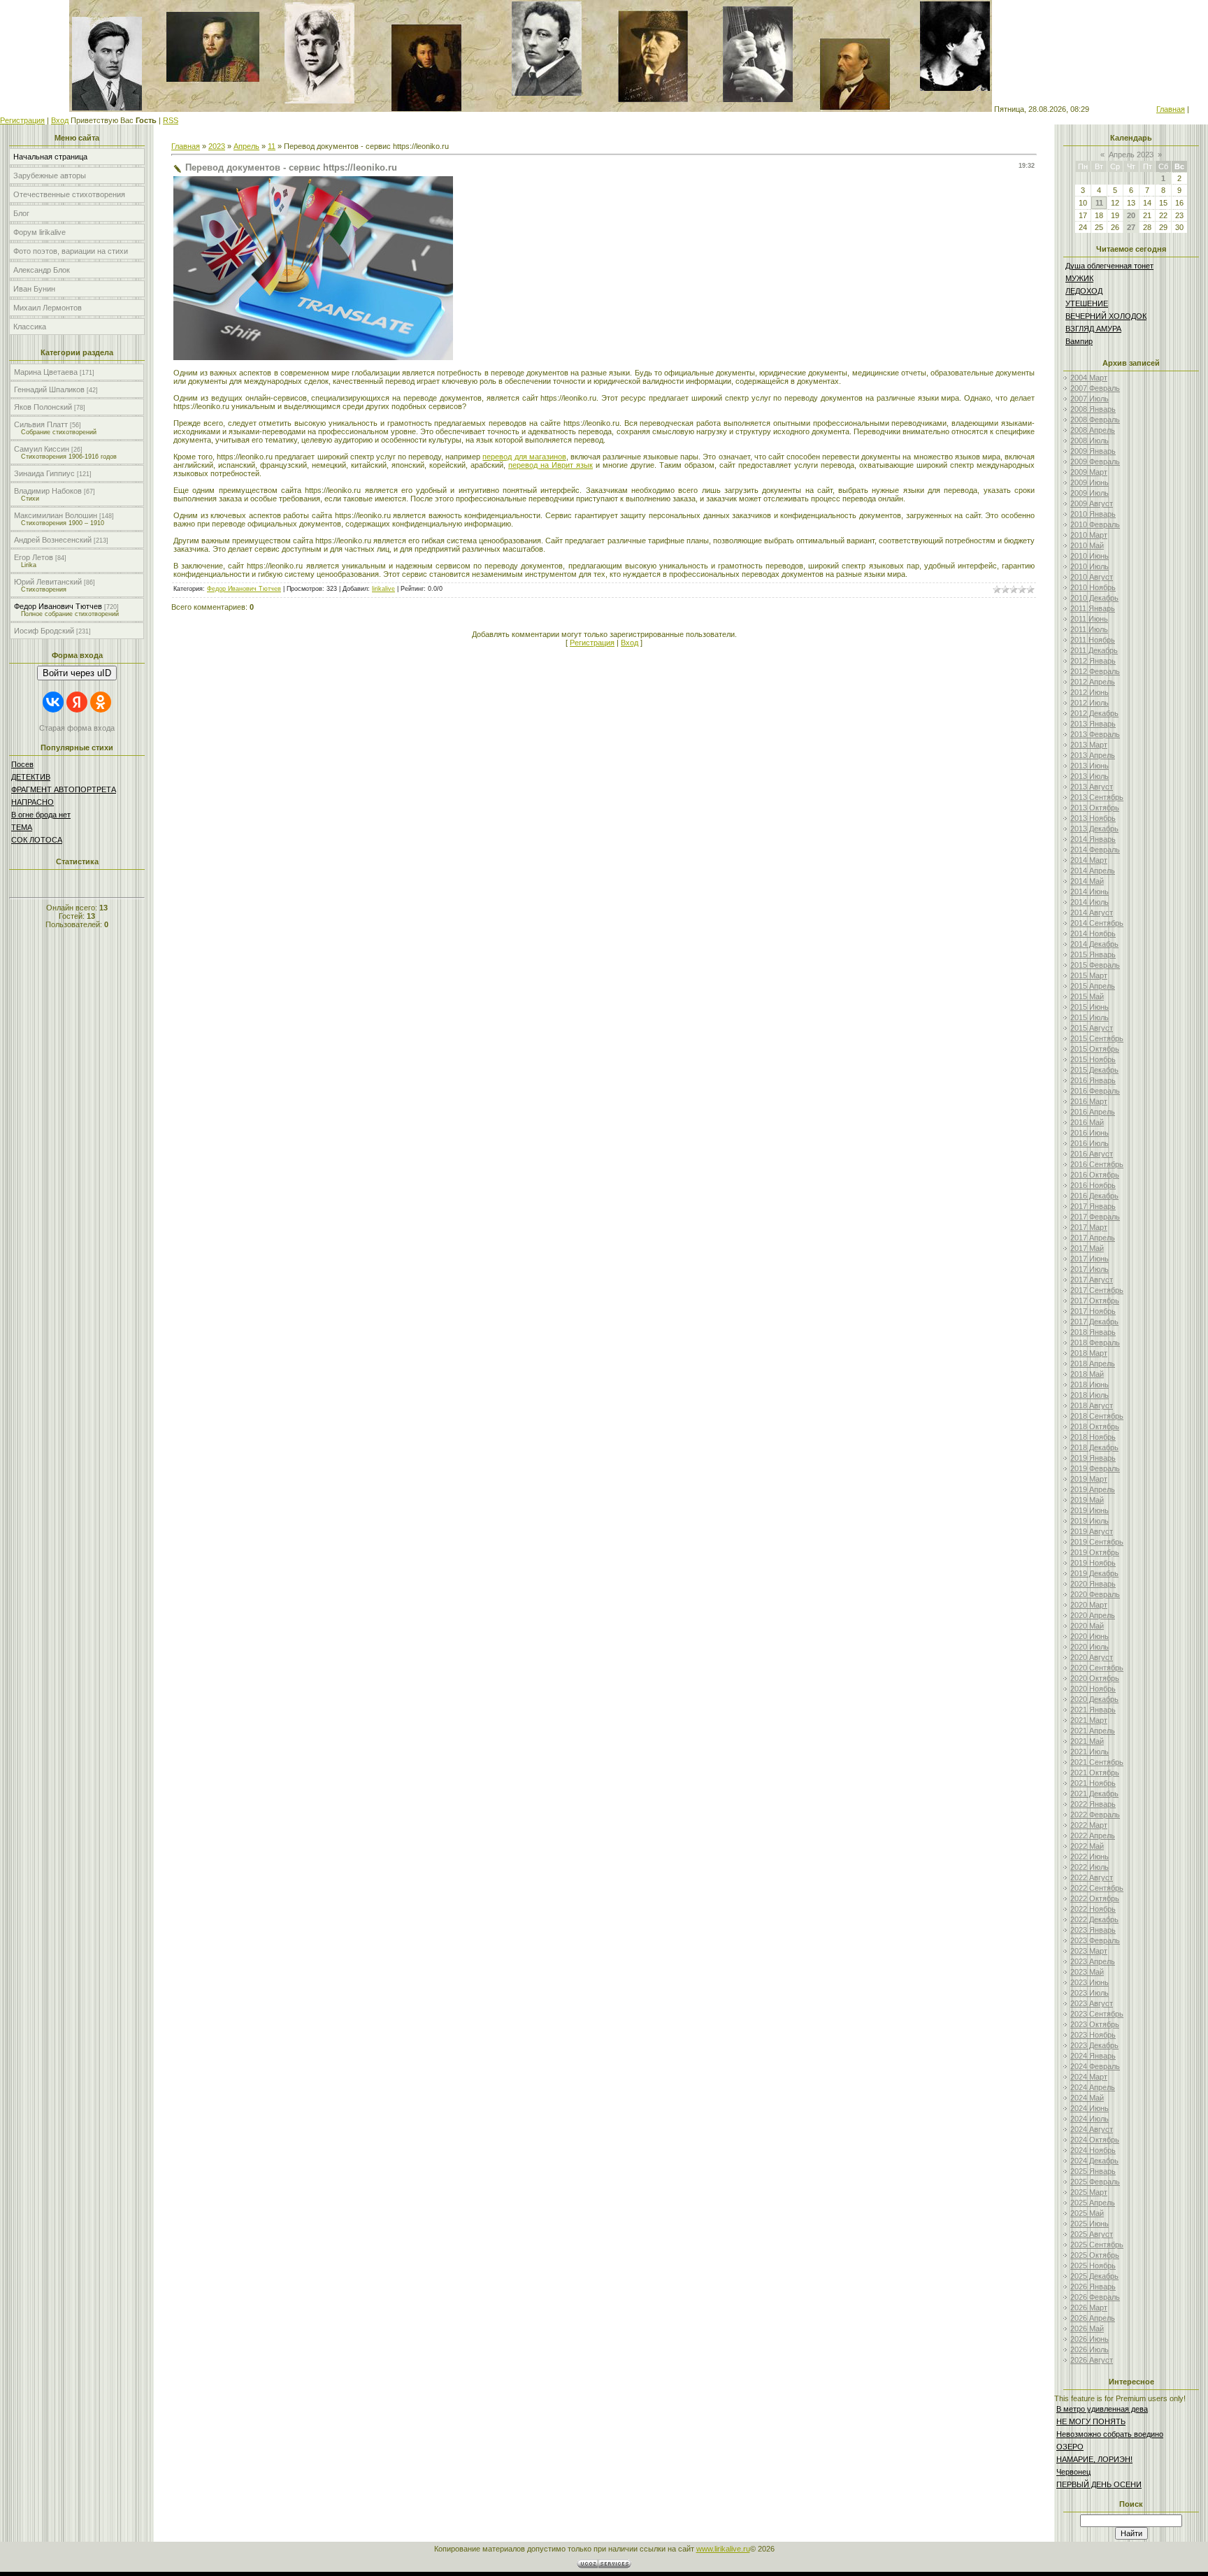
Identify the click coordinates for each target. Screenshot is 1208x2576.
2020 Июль (1090, 1647)
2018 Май (1087, 1374)
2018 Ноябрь (1093, 1437)
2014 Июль (1090, 902)
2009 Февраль (1095, 461)
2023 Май (1087, 1972)
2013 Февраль (1095, 734)
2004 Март (1089, 378)
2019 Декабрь (1094, 1573)
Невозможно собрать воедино (1110, 2434)
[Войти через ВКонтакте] (53, 702)
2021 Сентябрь (1097, 1762)
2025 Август (1092, 2234)
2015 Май (1087, 996)
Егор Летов (34, 557)
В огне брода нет (41, 815)
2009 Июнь (1090, 482)
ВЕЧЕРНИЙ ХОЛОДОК (1106, 316)
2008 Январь (1093, 409)
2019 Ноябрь (1093, 1563)
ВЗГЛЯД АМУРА (1093, 329)
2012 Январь (1093, 661)
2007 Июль (1090, 399)
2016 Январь (1093, 1080)
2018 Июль (1090, 1395)
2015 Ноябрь (1093, 1059)
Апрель (246, 146)
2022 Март (1089, 1825)
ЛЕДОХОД (1084, 291)
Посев (22, 764)
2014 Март (1089, 860)
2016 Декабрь (1094, 1196)
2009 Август (1092, 503)
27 (1131, 227)
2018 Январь (1093, 1332)
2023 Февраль (1095, 1940)
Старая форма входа (77, 728)
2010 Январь (1093, 514)
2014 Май (1087, 881)
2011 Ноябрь (1093, 640)
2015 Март (1089, 975)
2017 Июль (1090, 1269)
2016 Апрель (1093, 1112)
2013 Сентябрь (1097, 797)
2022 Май (1087, 1846)
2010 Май (1087, 545)
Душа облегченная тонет (1109, 266)
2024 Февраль (1095, 2066)
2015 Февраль (1095, 965)
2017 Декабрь (1094, 1322)
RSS (171, 120)
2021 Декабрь (1094, 1794)
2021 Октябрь (1095, 1773)
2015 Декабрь (1094, 1070)
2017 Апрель (1093, 1238)
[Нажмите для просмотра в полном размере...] (313, 357)
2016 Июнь (1090, 1133)
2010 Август (1092, 577)
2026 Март (1089, 2307)
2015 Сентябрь (1097, 1038)
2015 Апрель (1093, 986)
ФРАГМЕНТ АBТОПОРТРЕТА (64, 789)
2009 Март (1089, 472)
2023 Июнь (1090, 1982)
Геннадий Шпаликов (49, 389)
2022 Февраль (1095, 1815)
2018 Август (1092, 1405)
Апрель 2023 (1131, 155)
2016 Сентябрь (1097, 1164)
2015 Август (1092, 1028)
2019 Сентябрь (1097, 1542)
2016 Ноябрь (1093, 1185)
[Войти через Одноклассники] (101, 702)
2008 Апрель (1093, 430)
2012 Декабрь (1094, 713)
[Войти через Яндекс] (77, 702)
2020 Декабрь (1094, 1699)
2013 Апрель (1093, 755)
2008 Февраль (1095, 420)
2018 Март (1089, 1353)
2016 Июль (1090, 1143)
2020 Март (1089, 1605)
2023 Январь (1093, 1930)
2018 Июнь (1090, 1384)
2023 (217, 146)
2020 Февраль (1095, 1594)
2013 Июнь (1090, 766)
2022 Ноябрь (1093, 1909)
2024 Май (1087, 2098)
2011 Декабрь (1094, 650)
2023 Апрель (1093, 1961)
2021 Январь (1093, 1710)
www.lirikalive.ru (723, 2549)
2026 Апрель (1093, 2318)
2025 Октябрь (1095, 2255)
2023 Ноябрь (1093, 2035)
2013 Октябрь (1095, 808)
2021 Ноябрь (1093, 1783)
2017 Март (1089, 1227)
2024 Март (1089, 2077)
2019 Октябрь (1095, 1552)
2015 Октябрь (1095, 1049)
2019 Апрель (1093, 1489)
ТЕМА (22, 827)
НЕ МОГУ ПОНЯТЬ (1091, 2421)
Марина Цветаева (46, 372)
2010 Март (1089, 535)
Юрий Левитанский (48, 582)
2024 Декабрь (1094, 2161)
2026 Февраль (1095, 2297)
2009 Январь (1093, 451)
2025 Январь (1093, 2171)
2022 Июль (1090, 1867)
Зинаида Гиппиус (44, 473)
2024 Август (1092, 2129)
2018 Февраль (1095, 1343)
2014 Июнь (1090, 892)
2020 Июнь (1090, 1636)
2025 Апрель (1093, 2203)
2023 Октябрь (1095, 2024)
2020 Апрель (1093, 1615)
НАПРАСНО (33, 802)
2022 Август (1092, 1877)
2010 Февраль (1095, 524)
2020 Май (1087, 1626)
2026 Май (1087, 2328)
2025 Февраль (1095, 2182)
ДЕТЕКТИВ (31, 777)
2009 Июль (1090, 493)
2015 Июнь (1090, 1007)
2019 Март (1089, 1479)
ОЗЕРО (1070, 2447)
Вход (60, 120)
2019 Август (1092, 1531)
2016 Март (1089, 1101)
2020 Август (1092, 1657)
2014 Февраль (1095, 850)
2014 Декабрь (1094, 944)
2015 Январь (1093, 954)
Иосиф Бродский (44, 631)
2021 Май (1087, 1741)
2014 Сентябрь (1097, 923)
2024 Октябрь (1095, 2140)
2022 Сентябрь (1097, 1888)
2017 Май (1087, 1248)
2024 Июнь (1090, 2108)
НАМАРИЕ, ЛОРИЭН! (1094, 2459)
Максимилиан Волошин (56, 515)
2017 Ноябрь (1093, 1311)
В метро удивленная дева (1102, 2409)
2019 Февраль (1095, 1468)
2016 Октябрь (1095, 1175)
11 (272, 146)
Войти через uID (77, 673)
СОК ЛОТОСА (37, 840)
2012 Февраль (1095, 671)
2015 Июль (1090, 1017)
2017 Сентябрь (1097, 1290)
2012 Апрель (1093, 682)
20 (1131, 215)
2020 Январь (1093, 1584)
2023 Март (1089, 1951)
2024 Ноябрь (1093, 2150)
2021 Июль (1090, 1752)
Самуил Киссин (42, 449)
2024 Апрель (1093, 2087)
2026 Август (1092, 2360)
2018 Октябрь (1095, 1426)
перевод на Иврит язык (551, 465)
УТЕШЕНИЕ (1087, 303)
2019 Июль (1090, 1521)
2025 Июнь (1090, 2224)
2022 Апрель (1093, 1836)
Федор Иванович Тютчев (58, 606)
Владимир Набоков (48, 491)
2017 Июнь (1090, 1259)
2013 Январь (1093, 724)
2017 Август (1092, 1280)
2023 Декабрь (1094, 2045)
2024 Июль (1090, 2119)
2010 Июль (1090, 566)
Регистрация (22, 120)
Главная (1171, 109)
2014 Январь (1093, 839)
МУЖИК (1079, 278)
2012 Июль (1090, 703)
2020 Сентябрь (1097, 1668)
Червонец (1073, 2472)
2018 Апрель (1093, 1364)
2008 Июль (1090, 441)
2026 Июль (1090, 2349)
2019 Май (1087, 1500)
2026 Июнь (1090, 2339)
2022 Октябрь (1095, 1898)
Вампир (1079, 341)
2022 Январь (1093, 1804)
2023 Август (1092, 2003)
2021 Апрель (1093, 1731)
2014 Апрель (1093, 871)
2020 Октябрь (1095, 1678)
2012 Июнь (1090, 692)
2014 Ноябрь (1093, 933)
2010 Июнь (1090, 556)
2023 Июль (1090, 1993)
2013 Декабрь (1094, 829)
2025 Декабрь (1094, 2276)
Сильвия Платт (41, 424)
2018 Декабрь (1094, 1447)
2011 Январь (1093, 608)
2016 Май (1087, 1122)
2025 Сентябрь (1097, 2245)
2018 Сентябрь (1097, 1416)
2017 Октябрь (1095, 1301)
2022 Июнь (1090, 1856)
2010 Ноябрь (1093, 587)
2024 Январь (1093, 2056)
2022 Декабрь (1094, 1919)
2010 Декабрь (1094, 598)
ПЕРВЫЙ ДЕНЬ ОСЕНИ (1099, 2484)
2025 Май (1087, 2213)
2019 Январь (1093, 1458)
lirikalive (383, 589)
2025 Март (1089, 2192)
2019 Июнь (1090, 1510)
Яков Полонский (43, 407)
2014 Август (1092, 913)
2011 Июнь (1089, 619)
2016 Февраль (1095, 1091)
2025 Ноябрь (1093, 2266)
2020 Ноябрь (1093, 1689)
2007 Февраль (1095, 388)
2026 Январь (1093, 2287)
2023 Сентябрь (1097, 2014)
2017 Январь (1093, 1206)
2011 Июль (1089, 629)
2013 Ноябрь (1093, 818)
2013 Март (1089, 745)
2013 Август (1092, 787)
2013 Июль (1090, 776)
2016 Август (1092, 1154)
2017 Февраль (1095, 1217)
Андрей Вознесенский (53, 540)
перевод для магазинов (524, 457)
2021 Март (1089, 1720)
